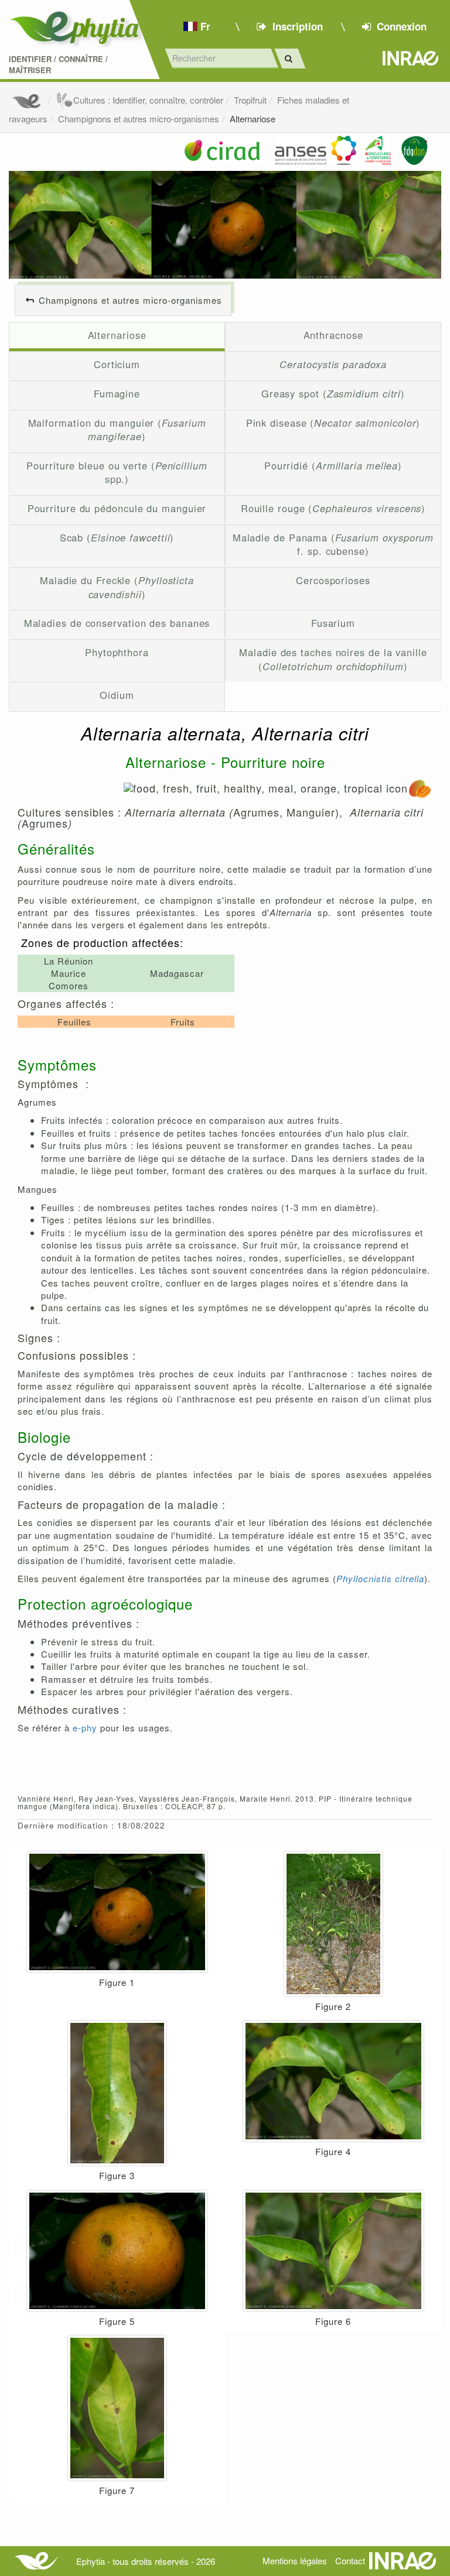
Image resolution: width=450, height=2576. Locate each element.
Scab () (117, 537)
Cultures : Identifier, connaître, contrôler (148, 100)
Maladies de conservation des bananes (117, 623)
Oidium (117, 695)
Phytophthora (117, 652)
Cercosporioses (333, 580)
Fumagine (117, 393)
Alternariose (253, 119)
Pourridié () (333, 465)
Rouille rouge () (333, 508)
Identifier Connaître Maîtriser (58, 65)
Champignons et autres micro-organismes (139, 119)
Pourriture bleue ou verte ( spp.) (117, 472)
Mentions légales (295, 2560)
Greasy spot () (333, 393)
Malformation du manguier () (117, 430)
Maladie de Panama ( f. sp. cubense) (333, 544)
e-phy (85, 1728)
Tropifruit (250, 100)
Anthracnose (333, 335)
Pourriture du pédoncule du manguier (117, 508)
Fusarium (333, 623)
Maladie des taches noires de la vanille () (333, 659)
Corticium (117, 364)
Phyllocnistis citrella (380, 1578)
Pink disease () (333, 423)
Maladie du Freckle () (117, 587)
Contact (350, 2560)
